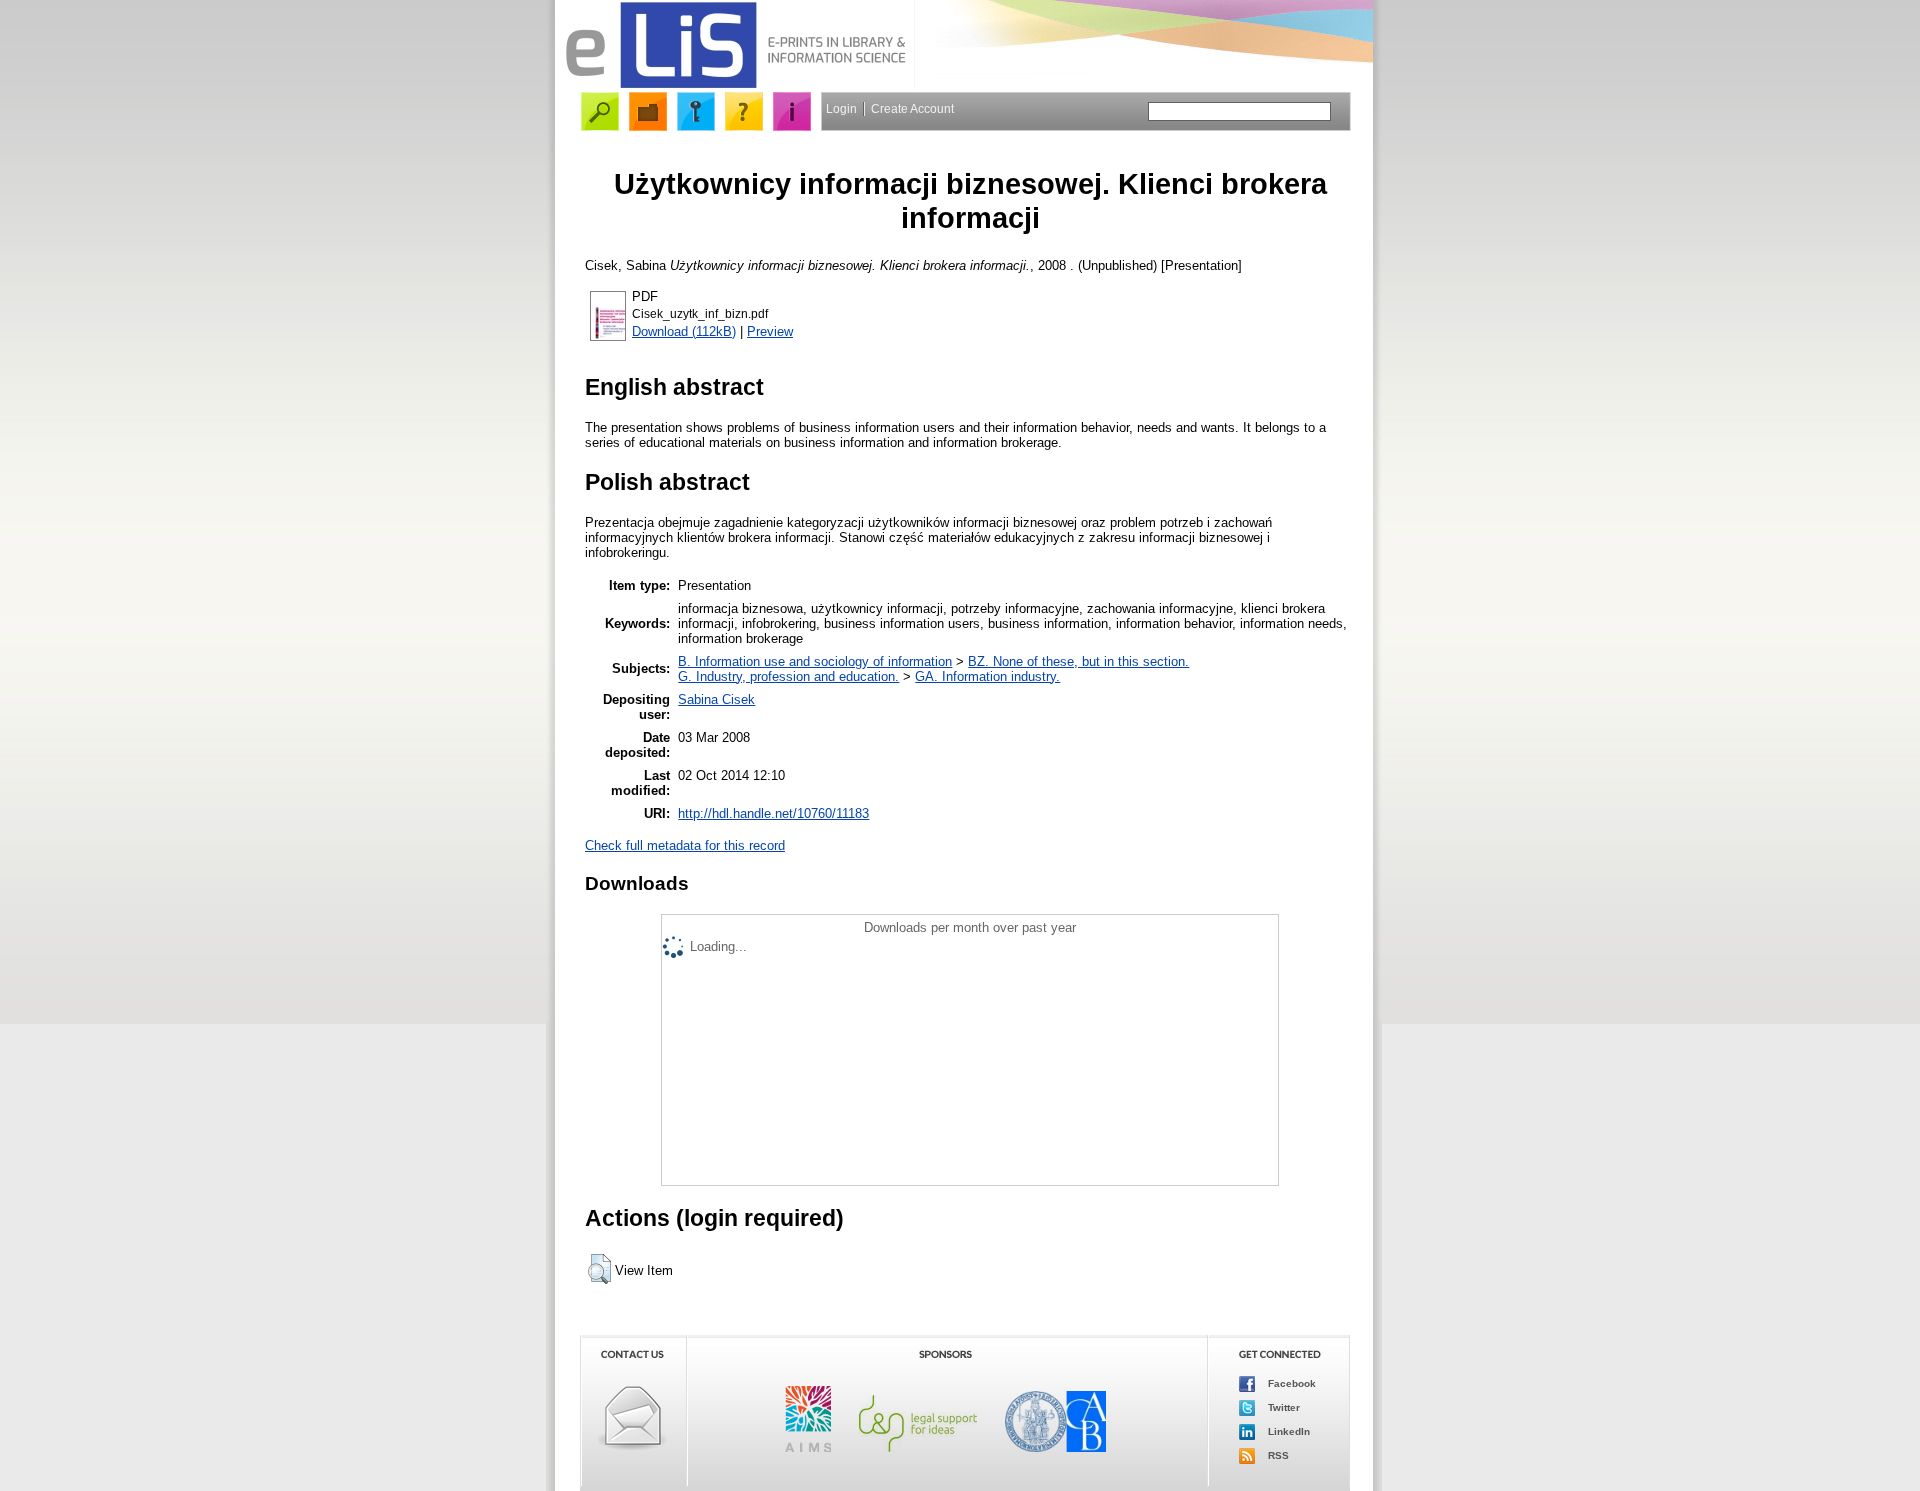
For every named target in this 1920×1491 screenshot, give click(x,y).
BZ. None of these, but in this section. (1078, 661)
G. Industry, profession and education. (788, 676)
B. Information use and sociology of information (815, 661)
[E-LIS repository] (735, 84)
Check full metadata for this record (685, 845)
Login (841, 109)
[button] (599, 1269)
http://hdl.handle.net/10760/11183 (773, 813)
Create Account (912, 109)
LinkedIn (1287, 1431)
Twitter (1282, 1407)
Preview (770, 331)
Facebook (1290, 1383)
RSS (1277, 1455)
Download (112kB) (684, 331)
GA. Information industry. (987, 676)
